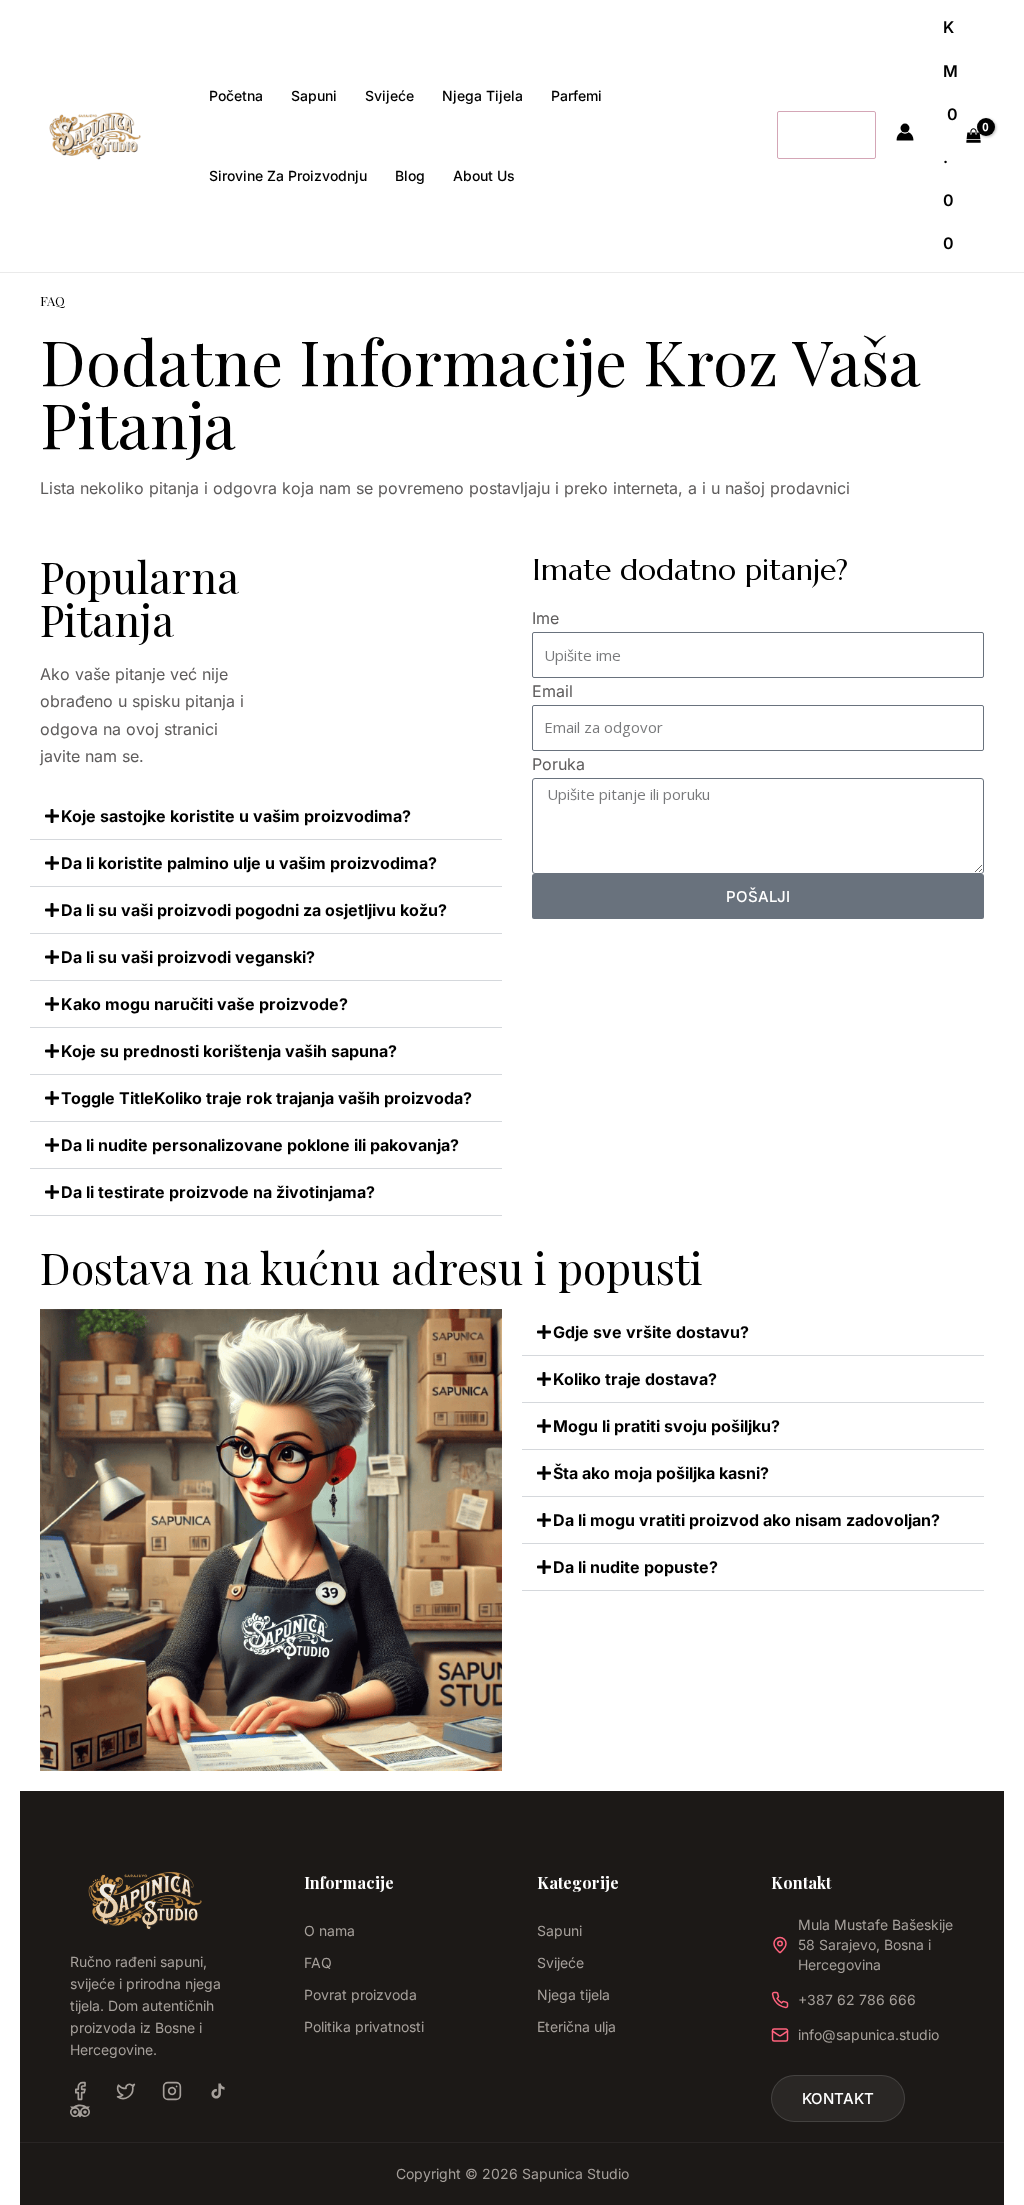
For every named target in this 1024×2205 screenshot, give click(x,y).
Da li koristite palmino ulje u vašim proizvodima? (249, 863)
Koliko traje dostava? (635, 1379)
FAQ (318, 1962)
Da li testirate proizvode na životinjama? (218, 1192)
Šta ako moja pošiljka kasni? (661, 1473)
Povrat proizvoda (360, 1994)
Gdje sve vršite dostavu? (651, 1332)
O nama (329, 1930)
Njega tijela (573, 1994)
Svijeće (560, 1962)
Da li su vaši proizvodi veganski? (188, 957)
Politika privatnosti (364, 2026)
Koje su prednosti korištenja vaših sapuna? (229, 1051)
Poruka (558, 764)
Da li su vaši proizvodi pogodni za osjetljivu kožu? (254, 910)
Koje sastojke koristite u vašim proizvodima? (236, 816)
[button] (266, 816)
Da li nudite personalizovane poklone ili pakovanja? (260, 1145)
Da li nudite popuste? (635, 1567)
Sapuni (559, 1930)
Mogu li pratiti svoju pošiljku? (666, 1426)
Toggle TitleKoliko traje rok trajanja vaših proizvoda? (266, 1098)
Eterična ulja (576, 2026)
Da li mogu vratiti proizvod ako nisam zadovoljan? (746, 1520)
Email (552, 691)
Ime (545, 618)
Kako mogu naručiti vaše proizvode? (204, 1004)
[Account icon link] (905, 132)
